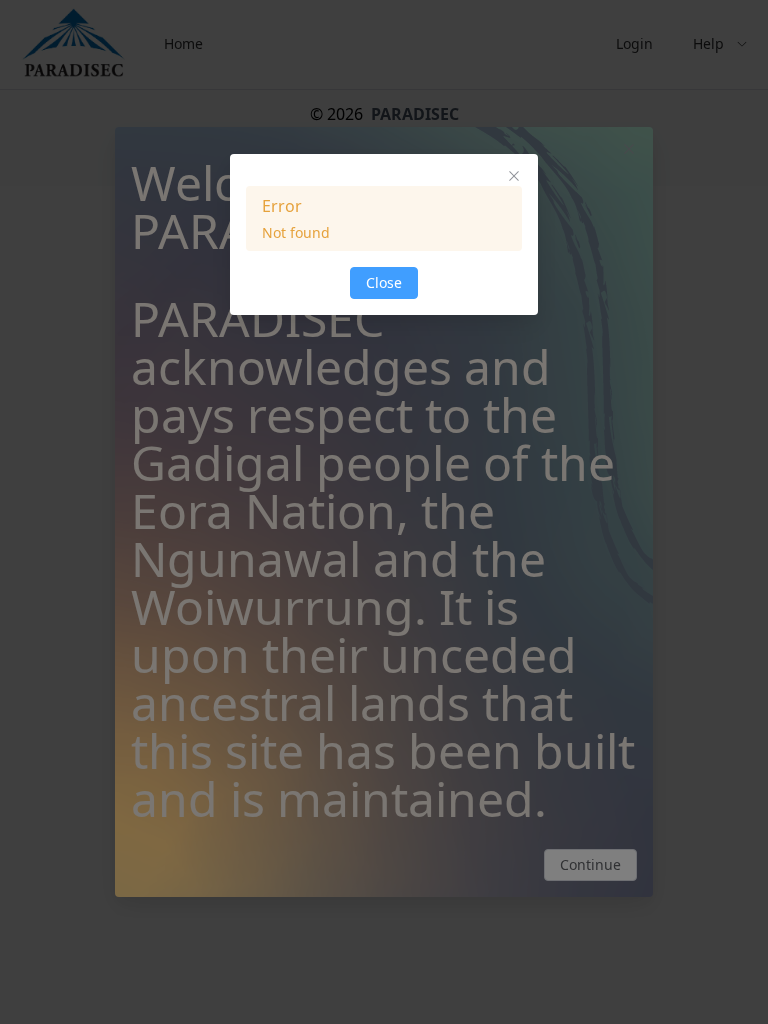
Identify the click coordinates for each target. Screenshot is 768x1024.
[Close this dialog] (514, 178)
